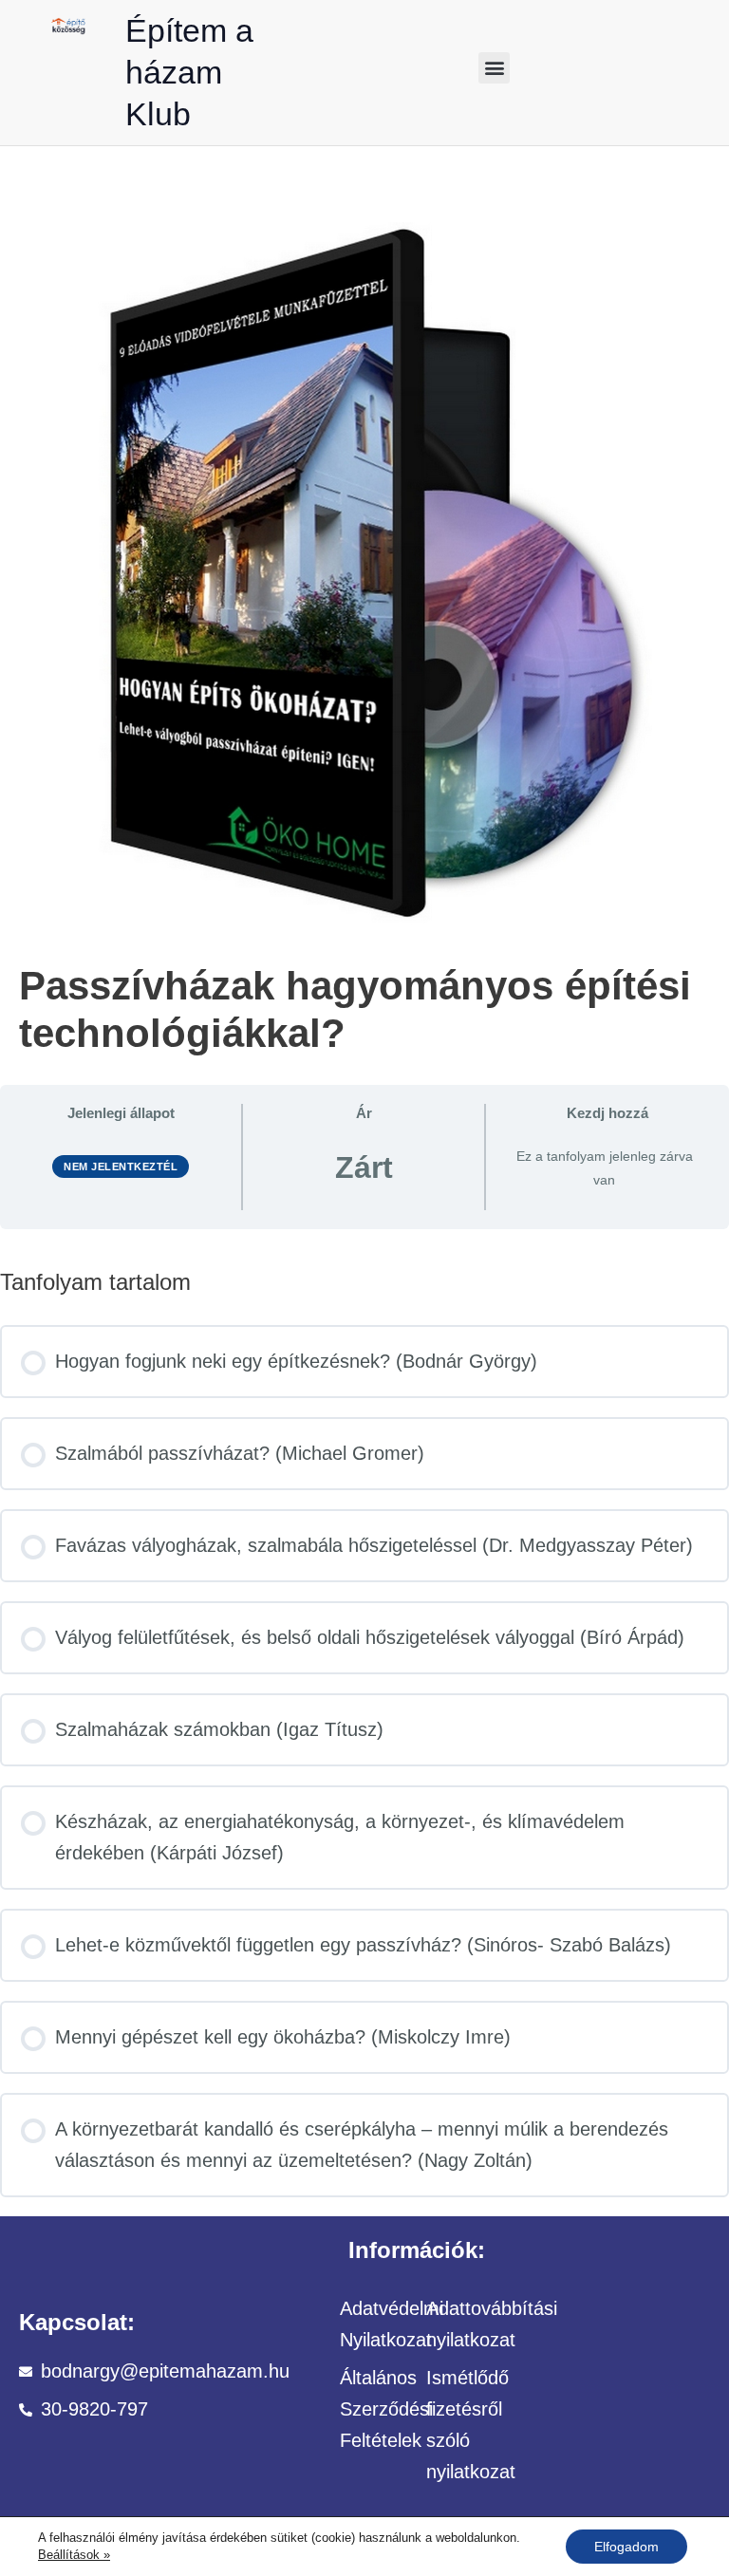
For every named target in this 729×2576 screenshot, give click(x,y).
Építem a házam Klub (189, 72)
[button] (494, 68)
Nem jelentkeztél (121, 1167)
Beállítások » (74, 2555)
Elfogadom (626, 2547)
